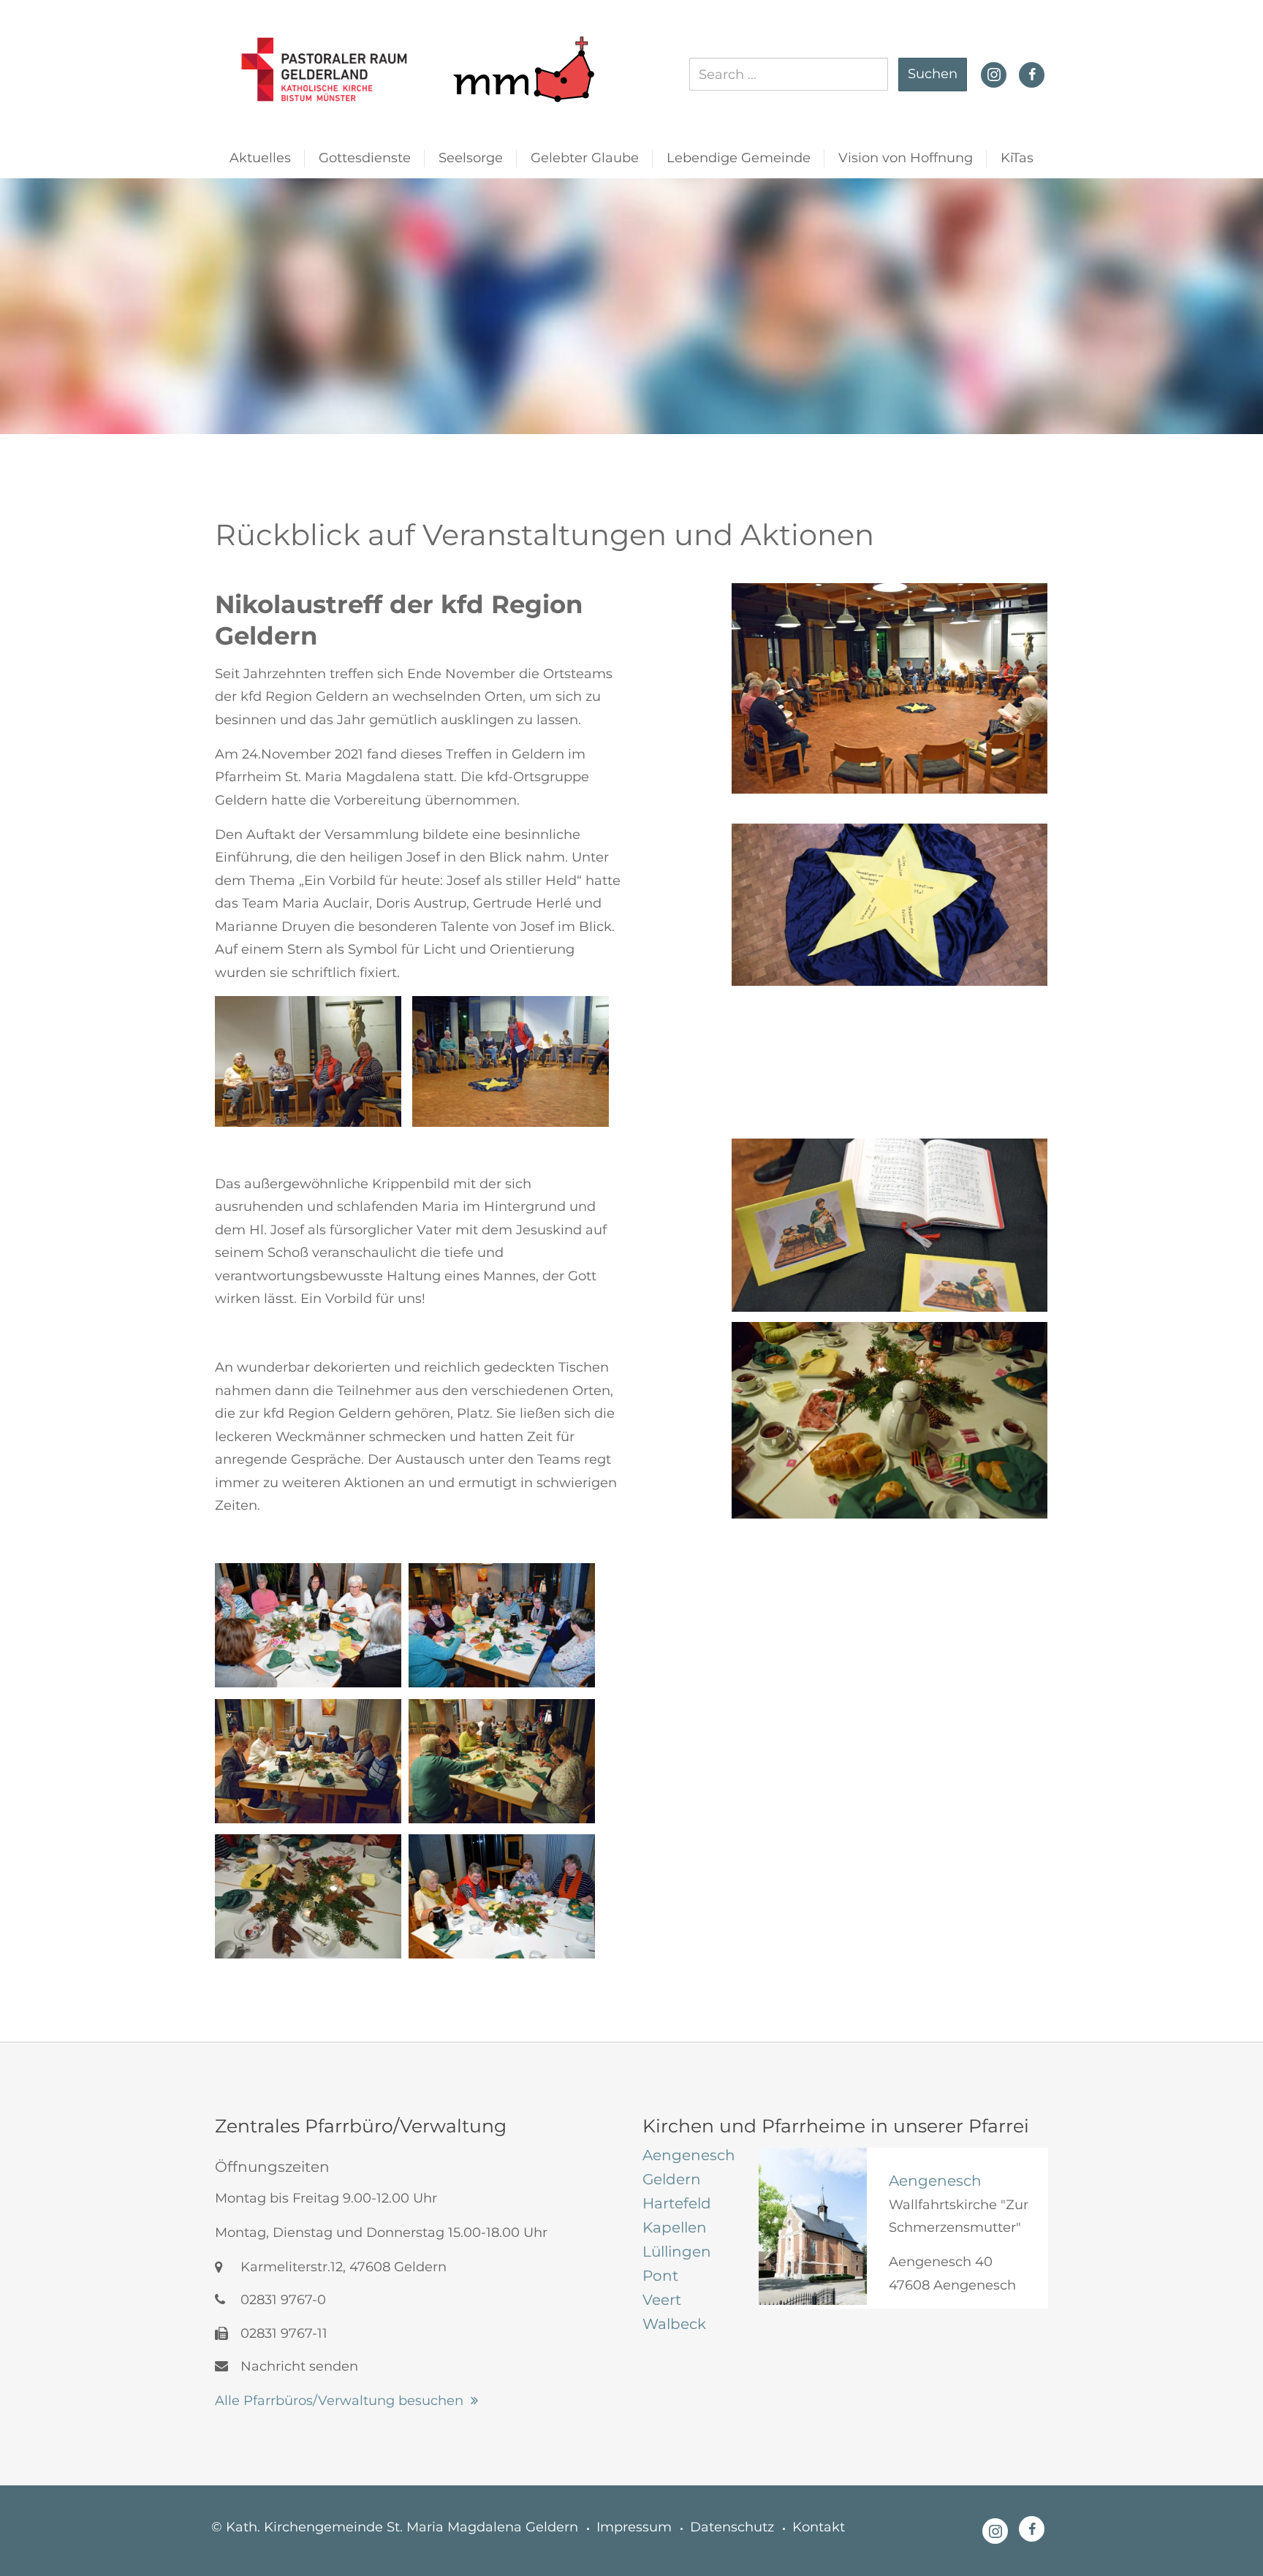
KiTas (1017, 158)
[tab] (690, 2155)
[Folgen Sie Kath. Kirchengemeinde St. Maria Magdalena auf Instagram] (994, 73)
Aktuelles (260, 158)
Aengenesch (935, 2181)
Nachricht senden (297, 2366)
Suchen (933, 74)
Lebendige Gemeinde (739, 158)
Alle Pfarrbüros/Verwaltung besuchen (339, 2401)
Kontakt (819, 2527)
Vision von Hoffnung (906, 158)
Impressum (634, 2527)
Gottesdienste (365, 158)
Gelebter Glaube (585, 158)
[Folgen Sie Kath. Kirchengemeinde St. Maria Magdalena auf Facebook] (1032, 75)
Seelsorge (471, 158)
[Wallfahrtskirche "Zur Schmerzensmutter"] (813, 2226)
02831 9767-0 (281, 2300)
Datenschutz (732, 2527)
